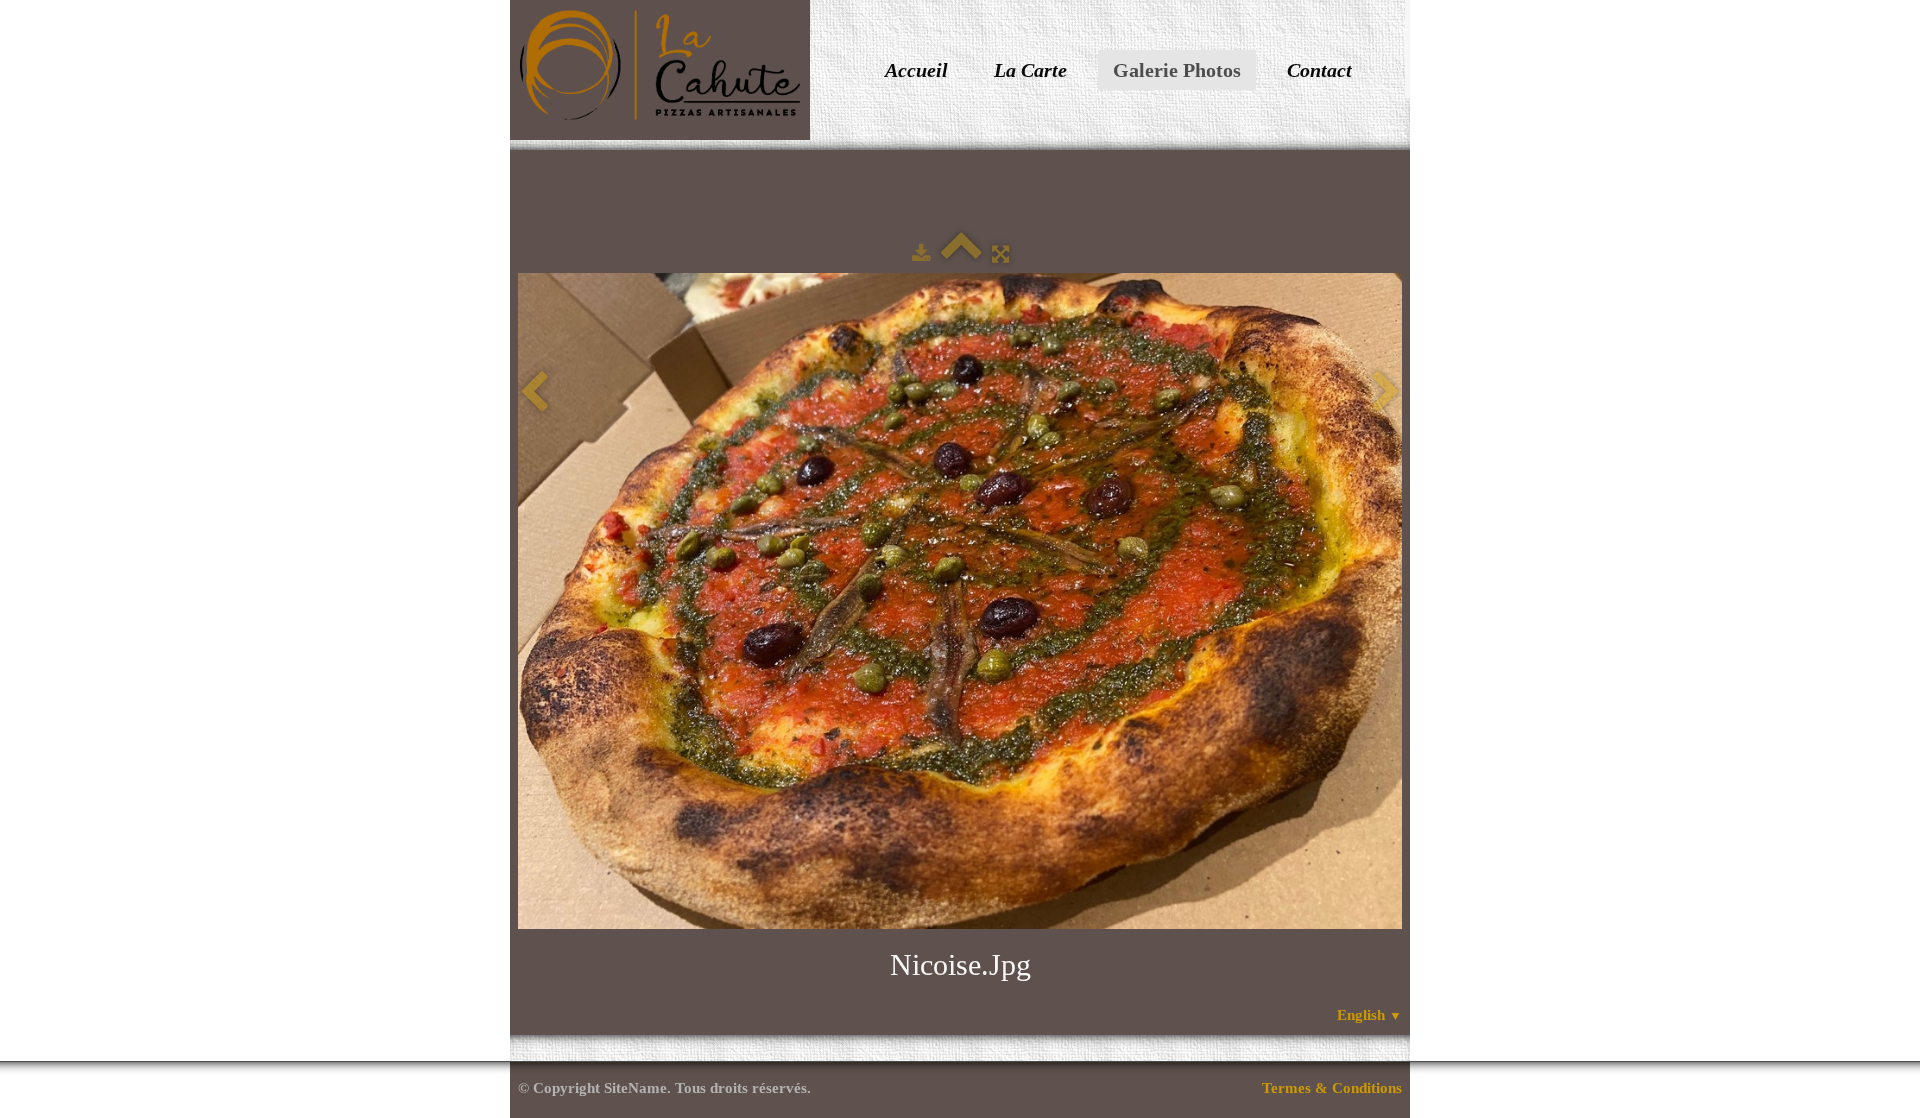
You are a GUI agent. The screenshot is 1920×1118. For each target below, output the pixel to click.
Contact (1319, 70)
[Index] (961, 254)
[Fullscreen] (1000, 254)
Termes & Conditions (1332, 1088)
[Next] (1386, 392)
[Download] (921, 254)
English (1369, 1015)
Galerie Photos (1177, 70)
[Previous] (534, 392)
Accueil (916, 70)
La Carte (1030, 70)
